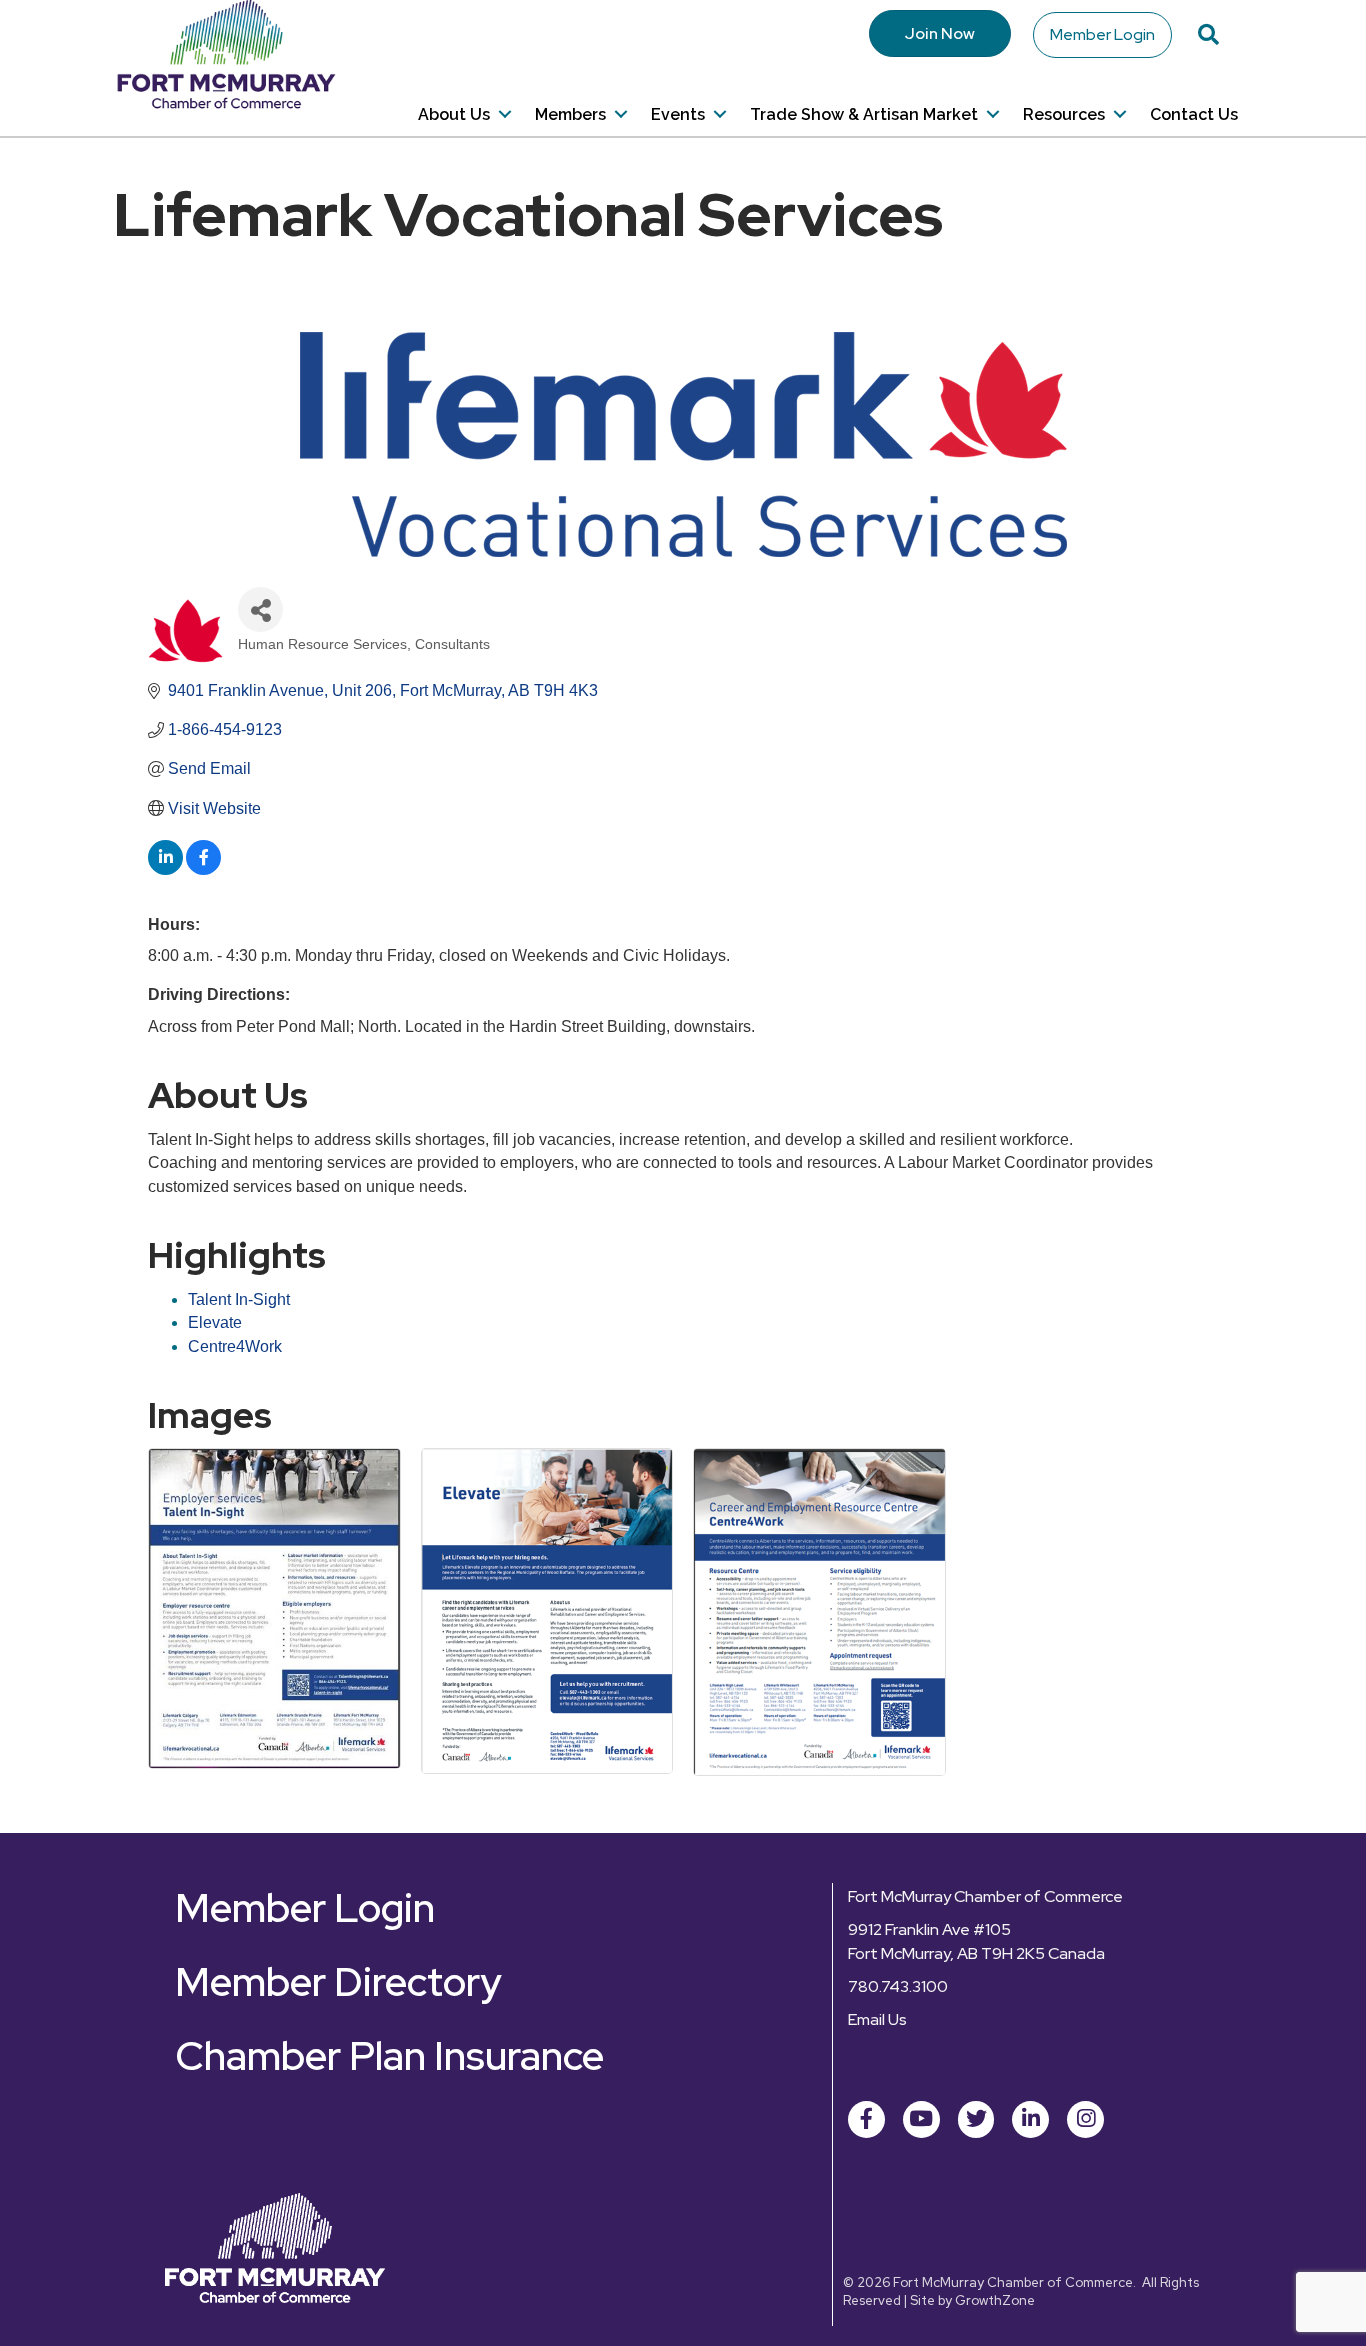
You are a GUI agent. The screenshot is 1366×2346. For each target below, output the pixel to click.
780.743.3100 (898, 1986)
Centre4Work (235, 1346)
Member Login (1102, 34)
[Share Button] (260, 609)
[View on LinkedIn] (165, 869)
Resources (1064, 114)
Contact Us (1194, 114)
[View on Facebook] (203, 869)
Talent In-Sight (239, 1299)
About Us (454, 114)
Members (570, 114)
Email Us (877, 2019)
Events (678, 114)
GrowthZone (995, 2300)
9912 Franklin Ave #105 (929, 1929)
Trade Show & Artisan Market (864, 114)
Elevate (215, 1322)
